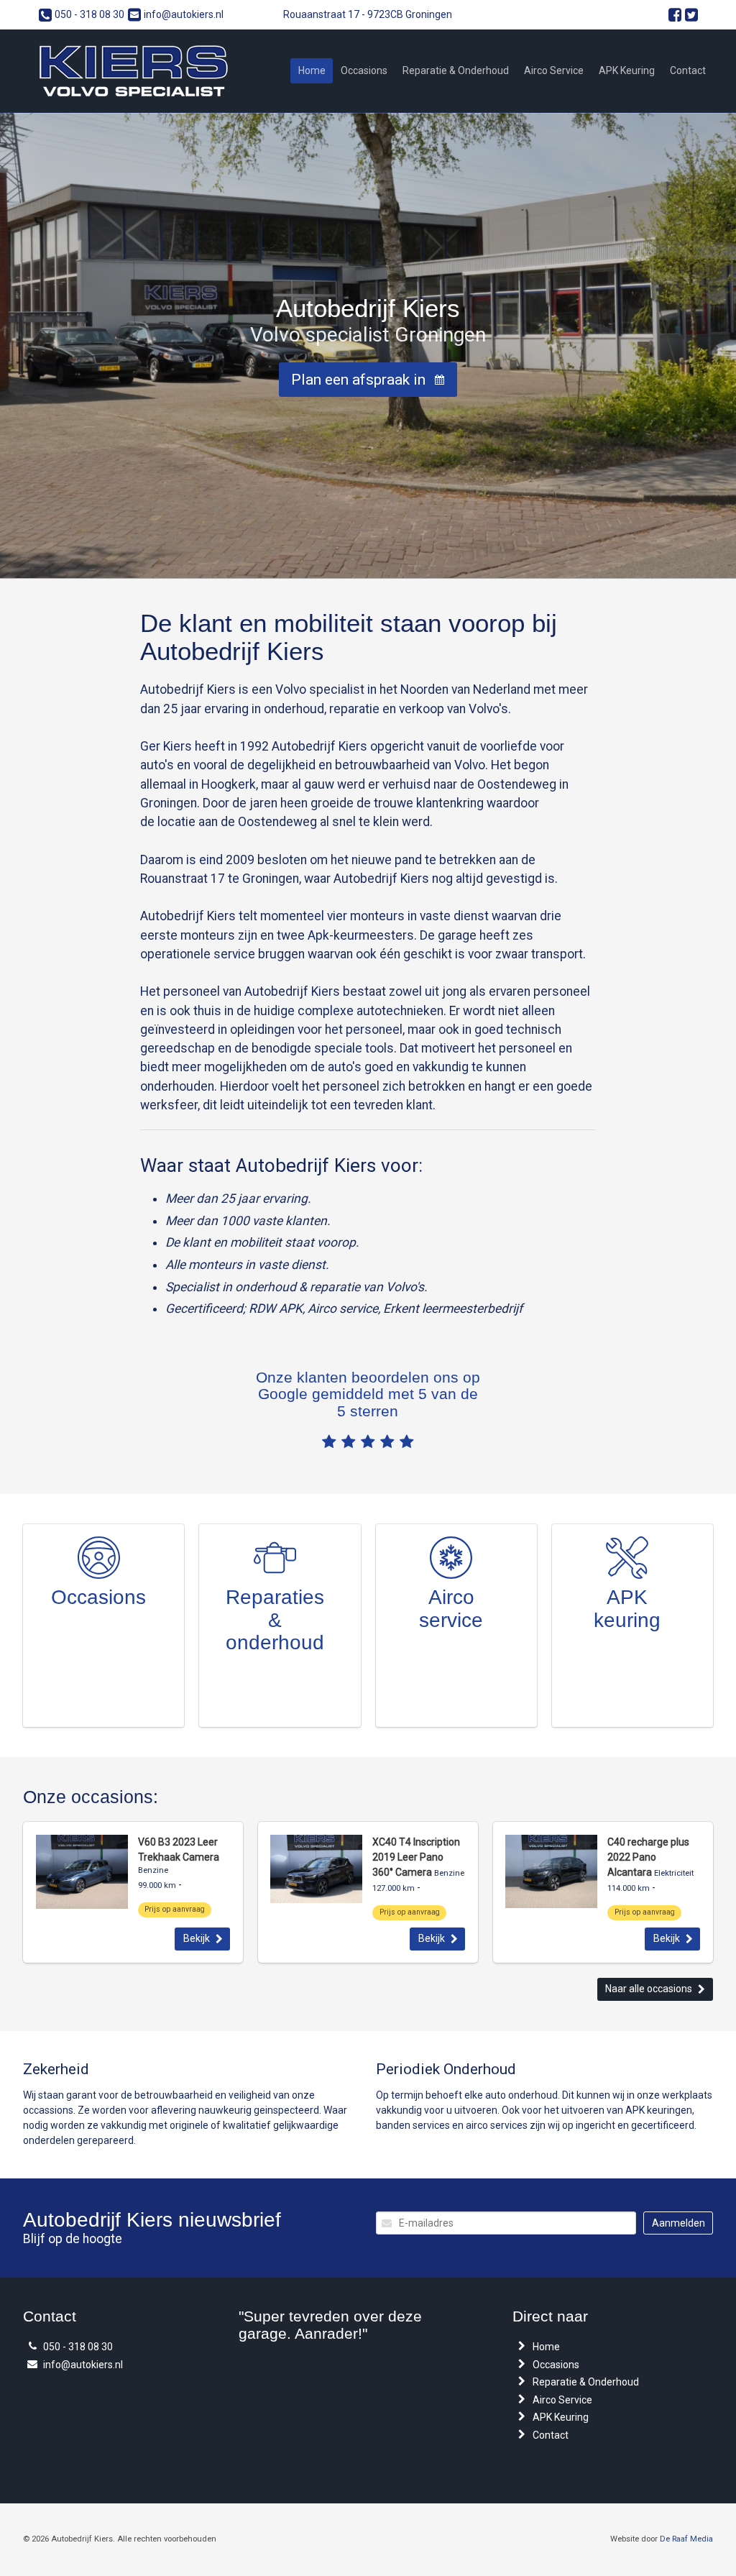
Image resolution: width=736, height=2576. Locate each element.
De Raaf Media (686, 2539)
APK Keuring (627, 70)
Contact (688, 70)
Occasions (364, 70)
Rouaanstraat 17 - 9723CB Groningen (368, 14)
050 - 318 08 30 (89, 14)
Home (312, 70)
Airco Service (554, 70)
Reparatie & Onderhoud (456, 70)
